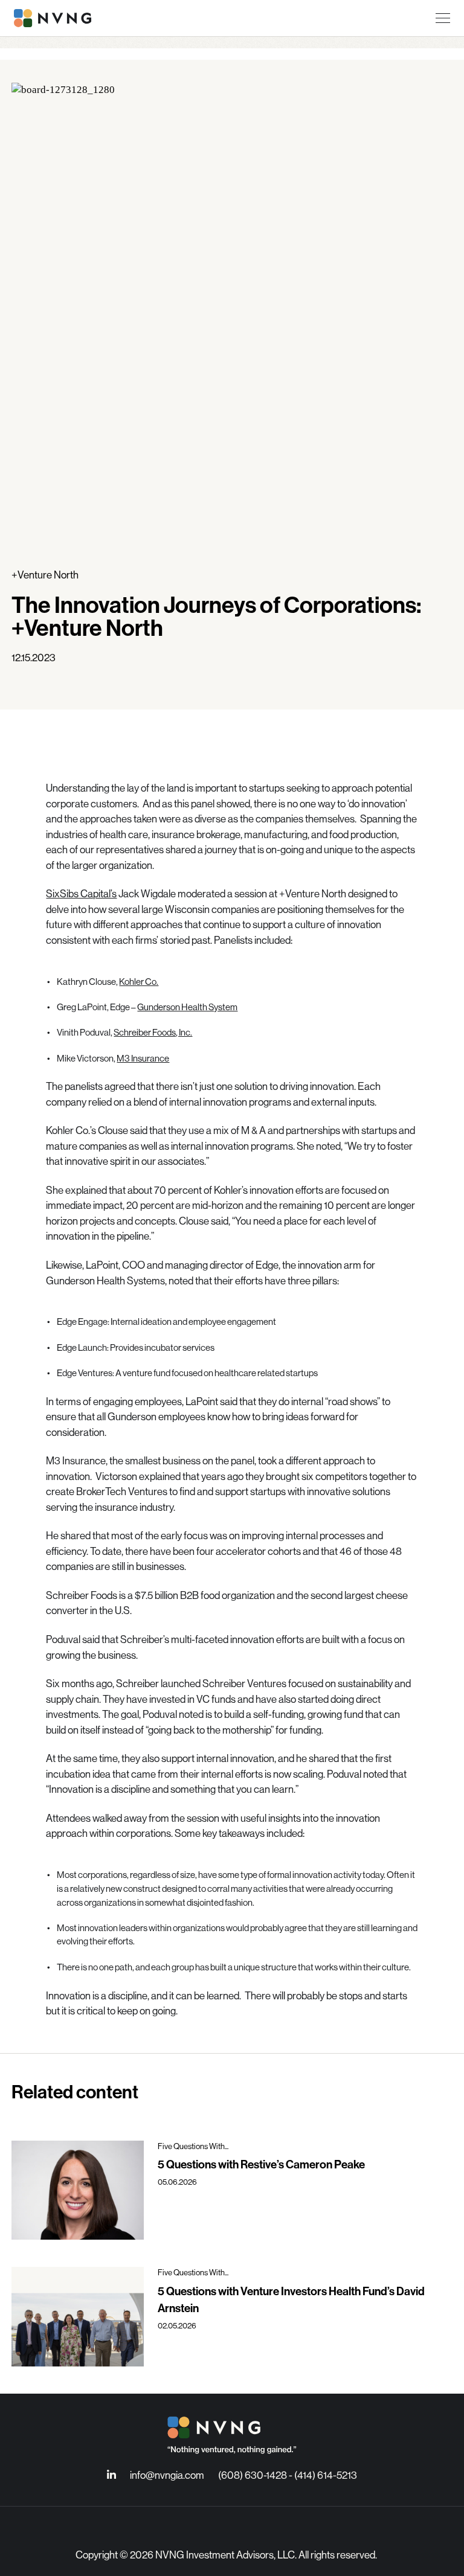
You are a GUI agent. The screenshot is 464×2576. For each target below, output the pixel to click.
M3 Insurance (143, 1058)
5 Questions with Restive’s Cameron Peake (261, 2164)
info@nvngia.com (167, 2475)
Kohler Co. (139, 982)
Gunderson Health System (187, 1007)
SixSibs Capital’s (81, 893)
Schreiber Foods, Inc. (153, 1032)
